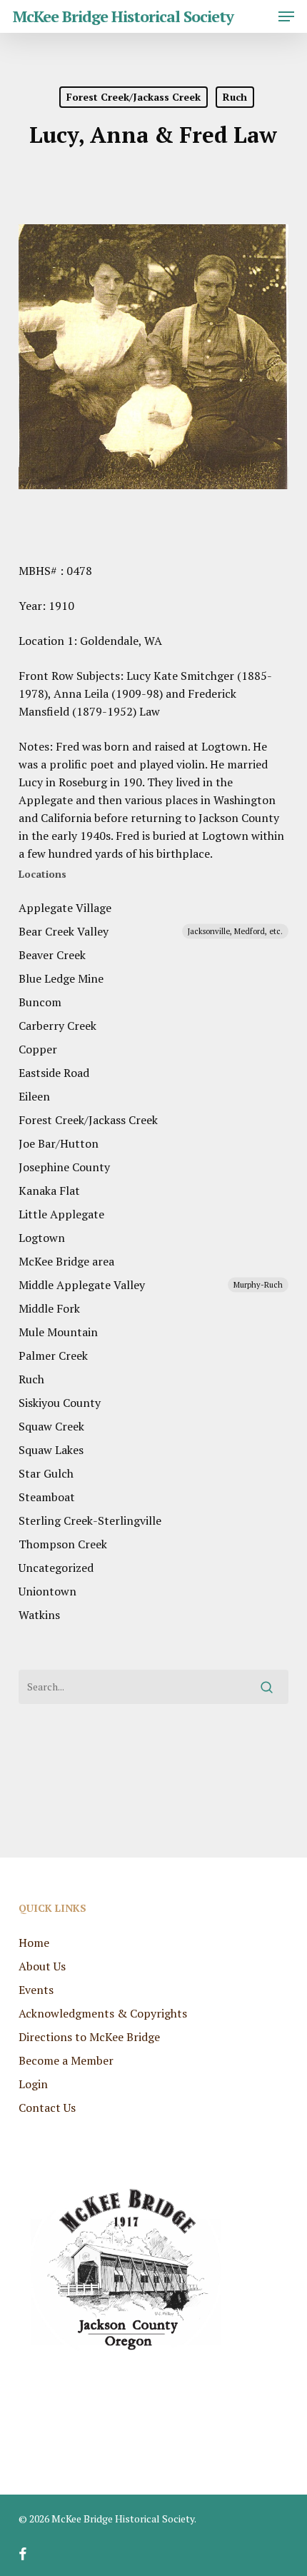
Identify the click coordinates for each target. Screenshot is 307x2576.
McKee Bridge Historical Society (123, 16)
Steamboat (47, 1497)
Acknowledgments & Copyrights (103, 2013)
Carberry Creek (57, 1026)
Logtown (42, 1238)
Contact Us (47, 2108)
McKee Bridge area (66, 1261)
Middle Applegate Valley (151, 1285)
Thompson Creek (63, 1544)
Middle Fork (49, 1308)
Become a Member (66, 2060)
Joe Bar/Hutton (59, 1143)
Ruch (235, 97)
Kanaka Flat (49, 1191)
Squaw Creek (51, 1426)
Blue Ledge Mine (61, 978)
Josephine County (64, 1167)
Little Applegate (61, 1214)
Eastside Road (54, 1073)
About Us (42, 1966)
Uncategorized (56, 1568)
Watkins (39, 1615)
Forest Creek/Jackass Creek (134, 97)
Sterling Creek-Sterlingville (91, 1520)
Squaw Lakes (51, 1450)
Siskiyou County (60, 1403)
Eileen (34, 1096)
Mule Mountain (58, 1332)
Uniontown (47, 1591)
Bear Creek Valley (151, 931)
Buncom (40, 1002)
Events (36, 1990)
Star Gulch (46, 1473)
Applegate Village (65, 908)
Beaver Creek (52, 955)
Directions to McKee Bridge (89, 2037)
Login (33, 2084)
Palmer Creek (53, 1355)
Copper (38, 1049)
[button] (286, 16)
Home (34, 1943)
